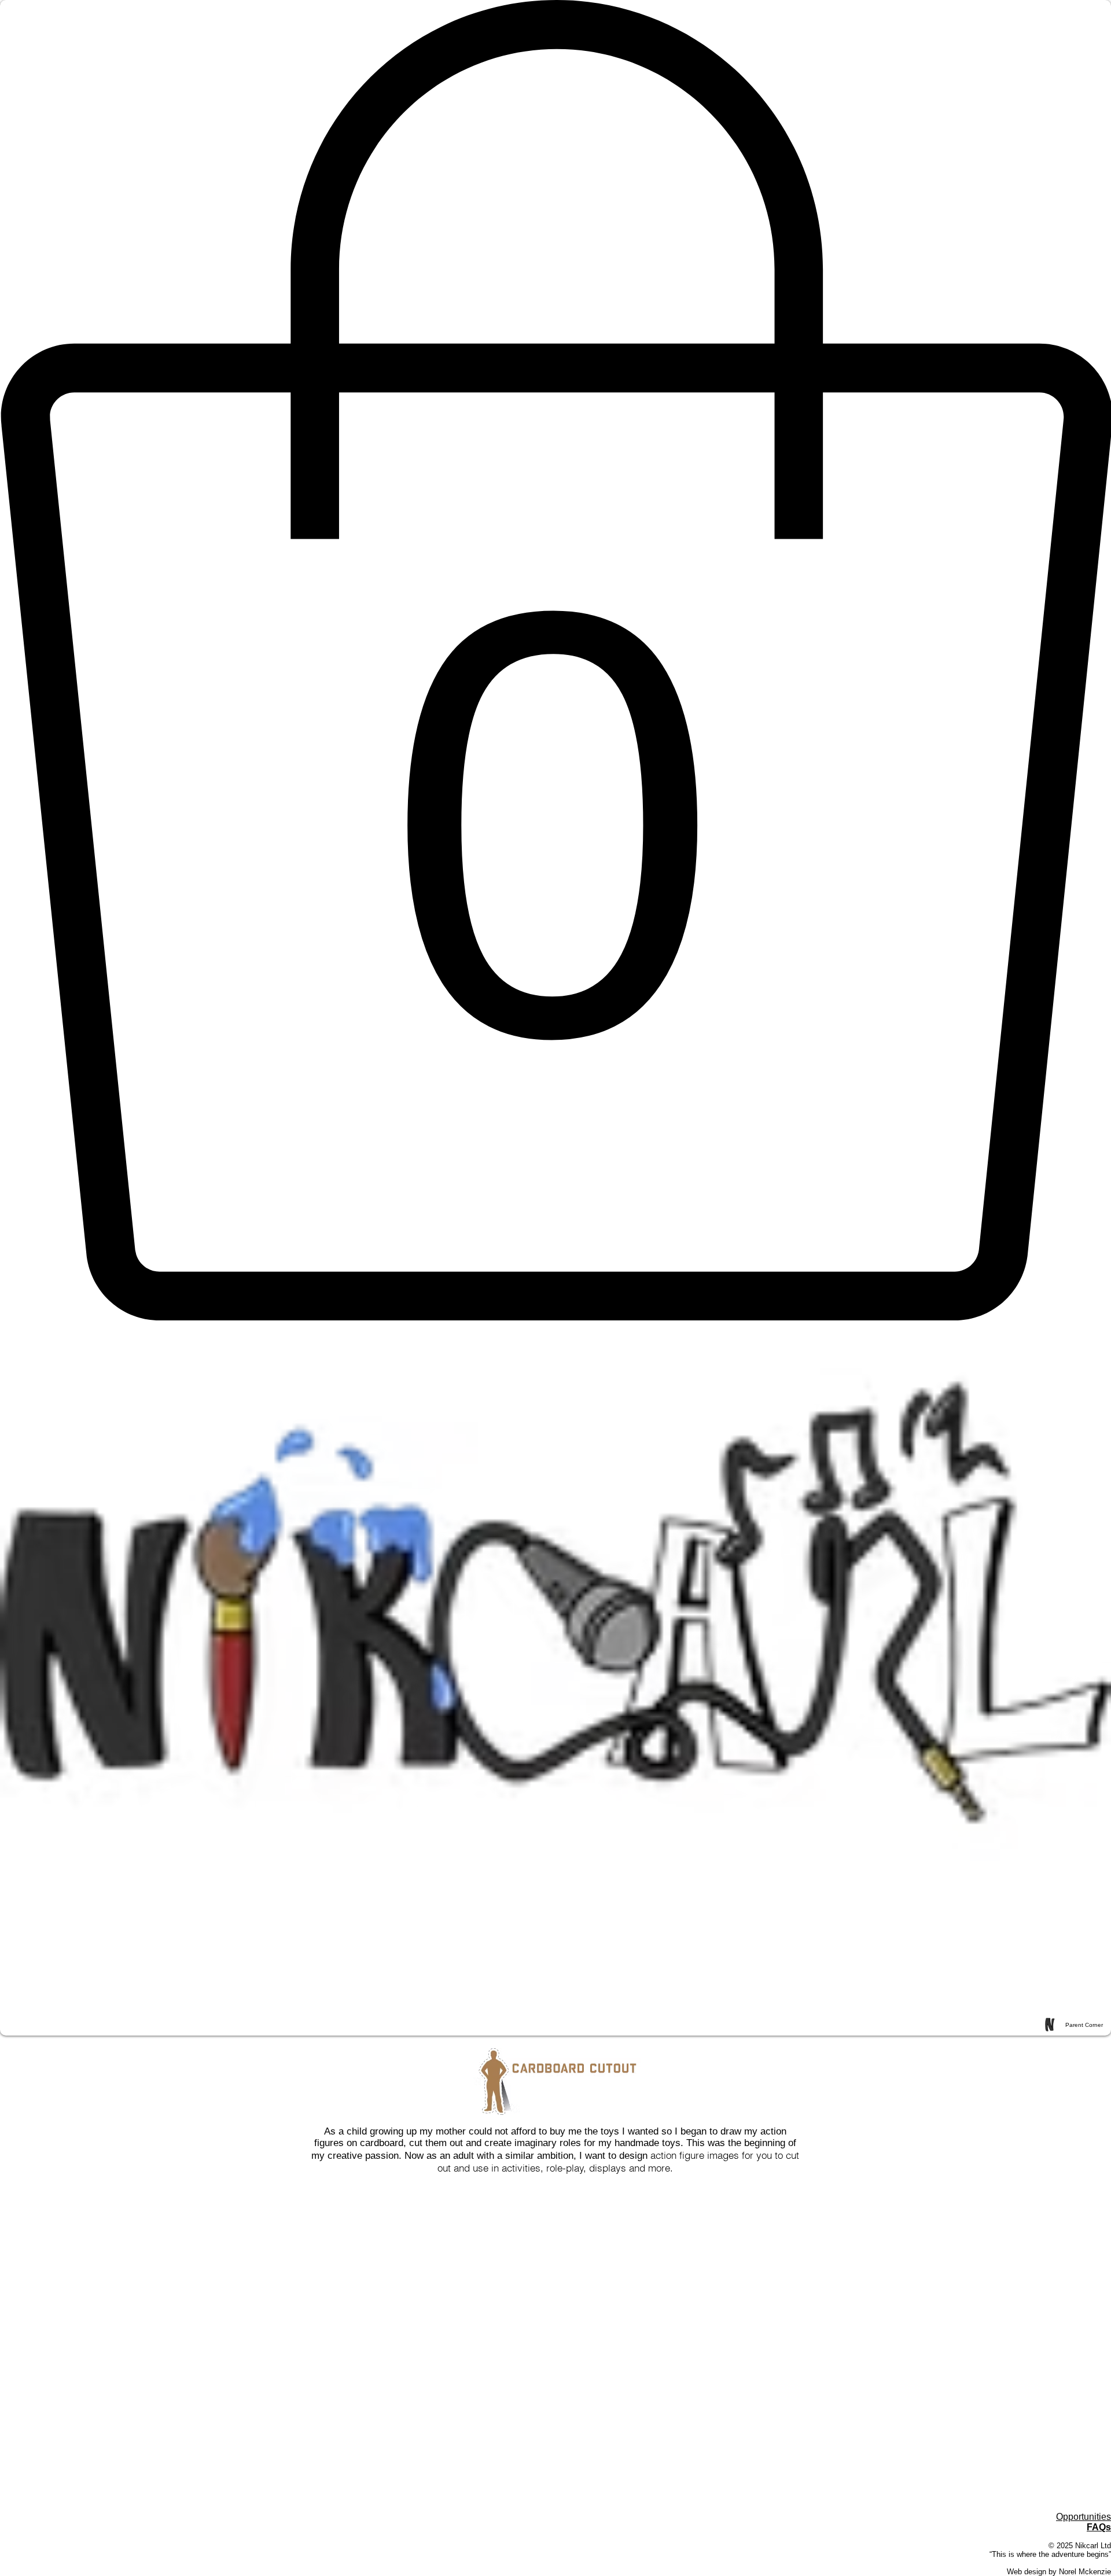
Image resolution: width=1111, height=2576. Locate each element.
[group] (555, 2200)
